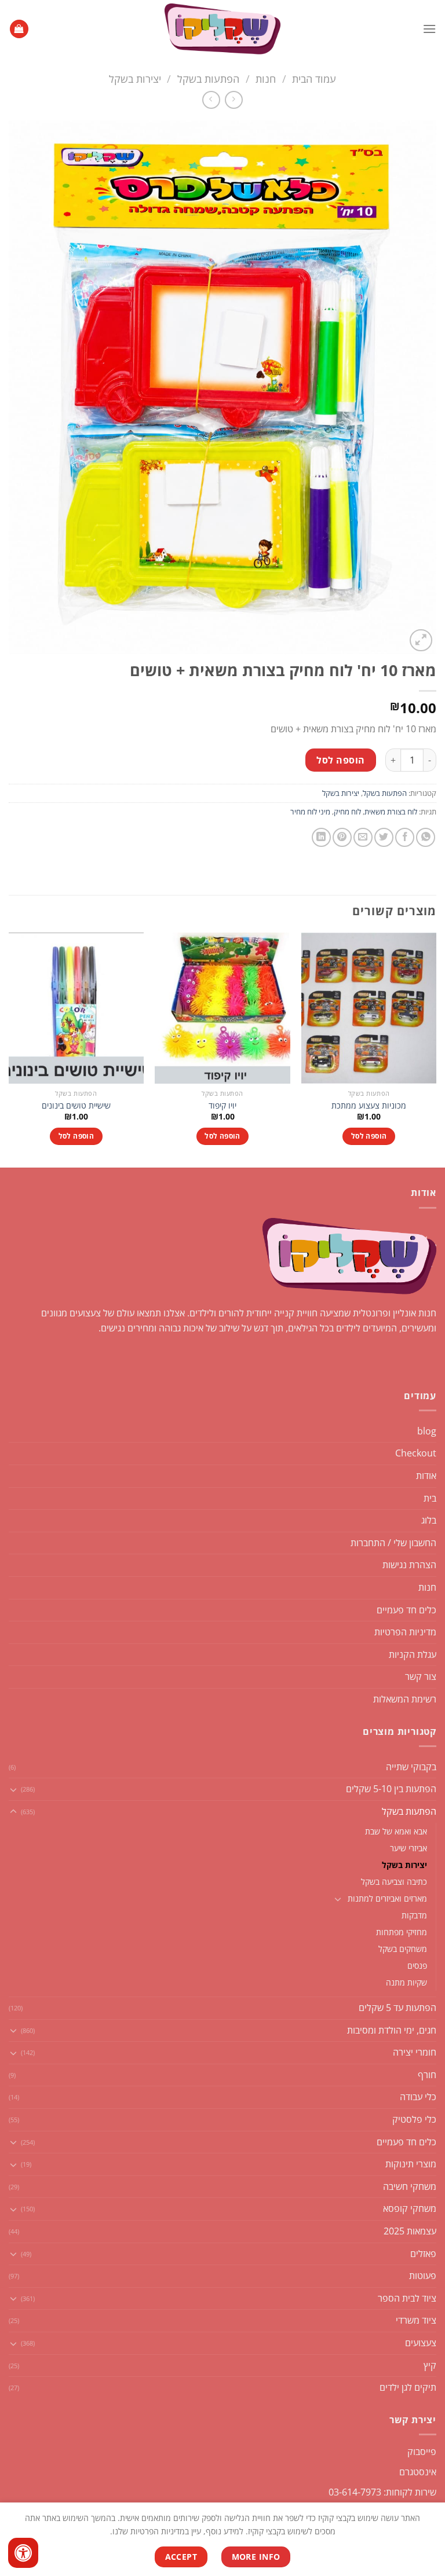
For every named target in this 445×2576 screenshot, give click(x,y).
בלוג (429, 1520)
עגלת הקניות (413, 1654)
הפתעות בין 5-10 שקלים (391, 1789)
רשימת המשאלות (405, 1699)
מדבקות (414, 1915)
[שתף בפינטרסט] (342, 837)
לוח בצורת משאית (391, 812)
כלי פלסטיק (414, 2119)
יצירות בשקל (135, 78)
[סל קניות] (19, 29)
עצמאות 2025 (410, 2231)
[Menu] (429, 29)
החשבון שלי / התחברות (393, 1543)
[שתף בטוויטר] (384, 837)
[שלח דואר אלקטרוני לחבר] (363, 837)
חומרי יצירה (415, 2052)
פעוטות (423, 2276)
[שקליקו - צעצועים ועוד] (222, 29)
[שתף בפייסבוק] (405, 837)
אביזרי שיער (408, 1848)
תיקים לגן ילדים (408, 2387)
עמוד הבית (314, 78)
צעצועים (421, 2343)
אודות (426, 1476)
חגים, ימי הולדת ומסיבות (392, 2030)
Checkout (416, 1453)
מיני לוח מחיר (310, 812)
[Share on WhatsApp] (426, 837)
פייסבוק (422, 2452)
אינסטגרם (418, 2472)
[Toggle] (13, 1789)
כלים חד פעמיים (406, 1610)
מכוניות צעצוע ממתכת (369, 1106)
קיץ (430, 2365)
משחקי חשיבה (410, 2186)
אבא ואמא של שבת (396, 1831)
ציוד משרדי (416, 2320)
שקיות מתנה (406, 1982)
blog (427, 1431)
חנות (266, 78)
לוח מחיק (347, 812)
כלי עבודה (418, 2097)
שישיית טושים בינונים (76, 1106)
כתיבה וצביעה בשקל (394, 1882)
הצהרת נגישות (409, 1565)
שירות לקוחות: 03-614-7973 (382, 2492)
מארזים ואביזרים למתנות (387, 1898)
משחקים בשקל (403, 1949)
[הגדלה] (421, 641)
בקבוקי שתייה (411, 1767)
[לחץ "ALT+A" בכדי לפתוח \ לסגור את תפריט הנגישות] (23, 2553)
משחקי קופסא (410, 2208)
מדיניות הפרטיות (405, 1632)
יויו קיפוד (222, 1106)
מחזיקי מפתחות (402, 1932)
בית (430, 1498)
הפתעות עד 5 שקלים (397, 2008)
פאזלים (423, 2254)
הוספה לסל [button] (369, 1136)
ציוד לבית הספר (407, 2298)
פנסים (417, 1966)
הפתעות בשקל (208, 78)
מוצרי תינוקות (411, 2164)
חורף (427, 2075)
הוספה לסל (340, 760)
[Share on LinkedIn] (321, 837)
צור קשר (421, 1676)
